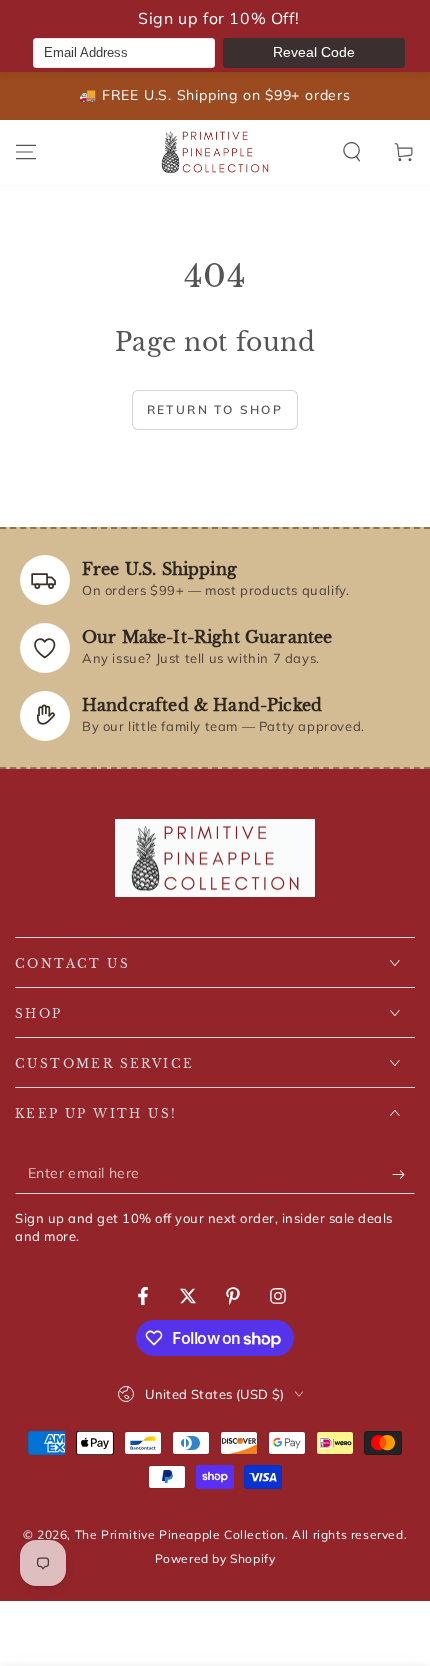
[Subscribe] (403, 1174)
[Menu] (26, 152)
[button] (352, 152)
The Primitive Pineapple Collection (180, 1534)
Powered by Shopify (215, 1558)
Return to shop (215, 409)
